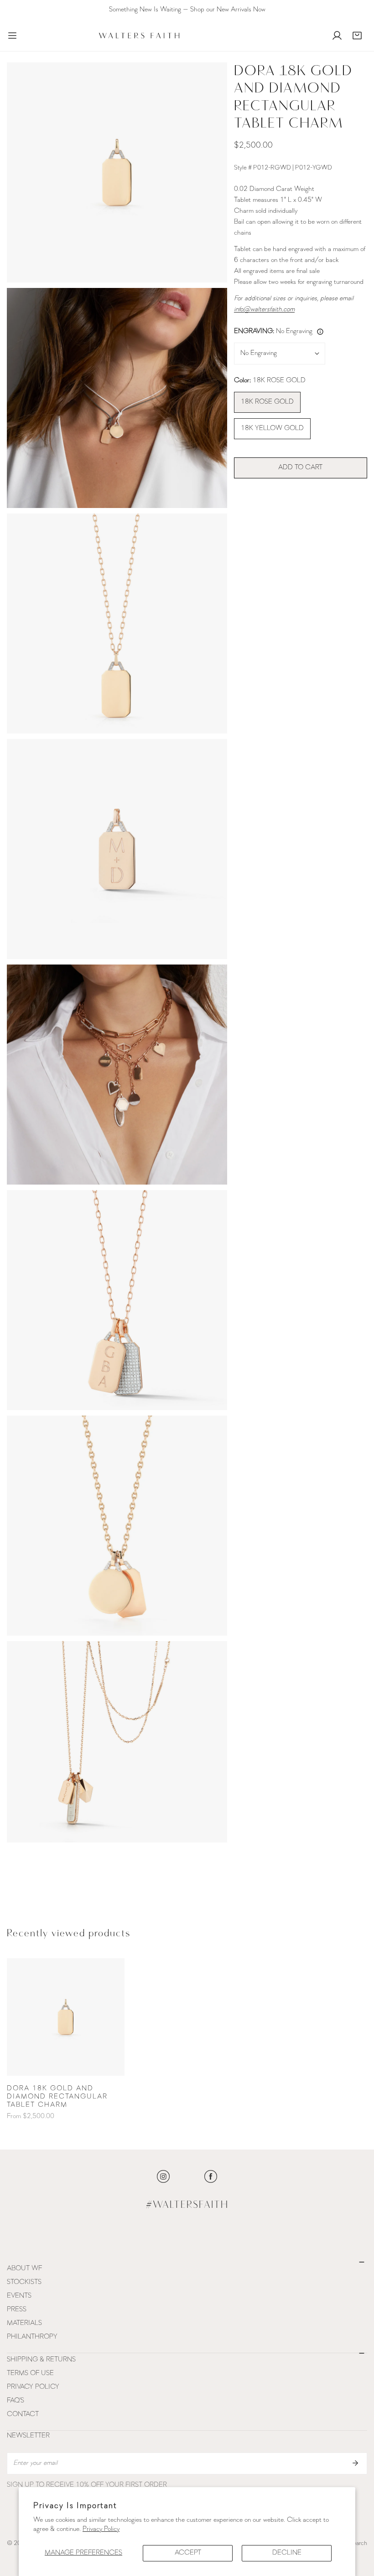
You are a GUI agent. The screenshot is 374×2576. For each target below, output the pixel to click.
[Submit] (355, 2463)
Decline (287, 2553)
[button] (357, 36)
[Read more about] (163, 2176)
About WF (24, 2269)
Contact (23, 2414)
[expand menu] (12, 36)
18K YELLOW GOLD (272, 428)
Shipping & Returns (41, 2360)
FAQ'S (16, 2401)
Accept (188, 2553)
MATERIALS (24, 2323)
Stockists (24, 2282)
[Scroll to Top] (358, 2528)
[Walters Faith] (139, 36)
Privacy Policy (101, 2529)
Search (358, 2543)
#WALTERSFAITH (187, 2205)
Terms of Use (30, 2373)
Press (17, 2310)
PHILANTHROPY (32, 2337)
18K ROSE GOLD (267, 402)
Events (19, 2296)
